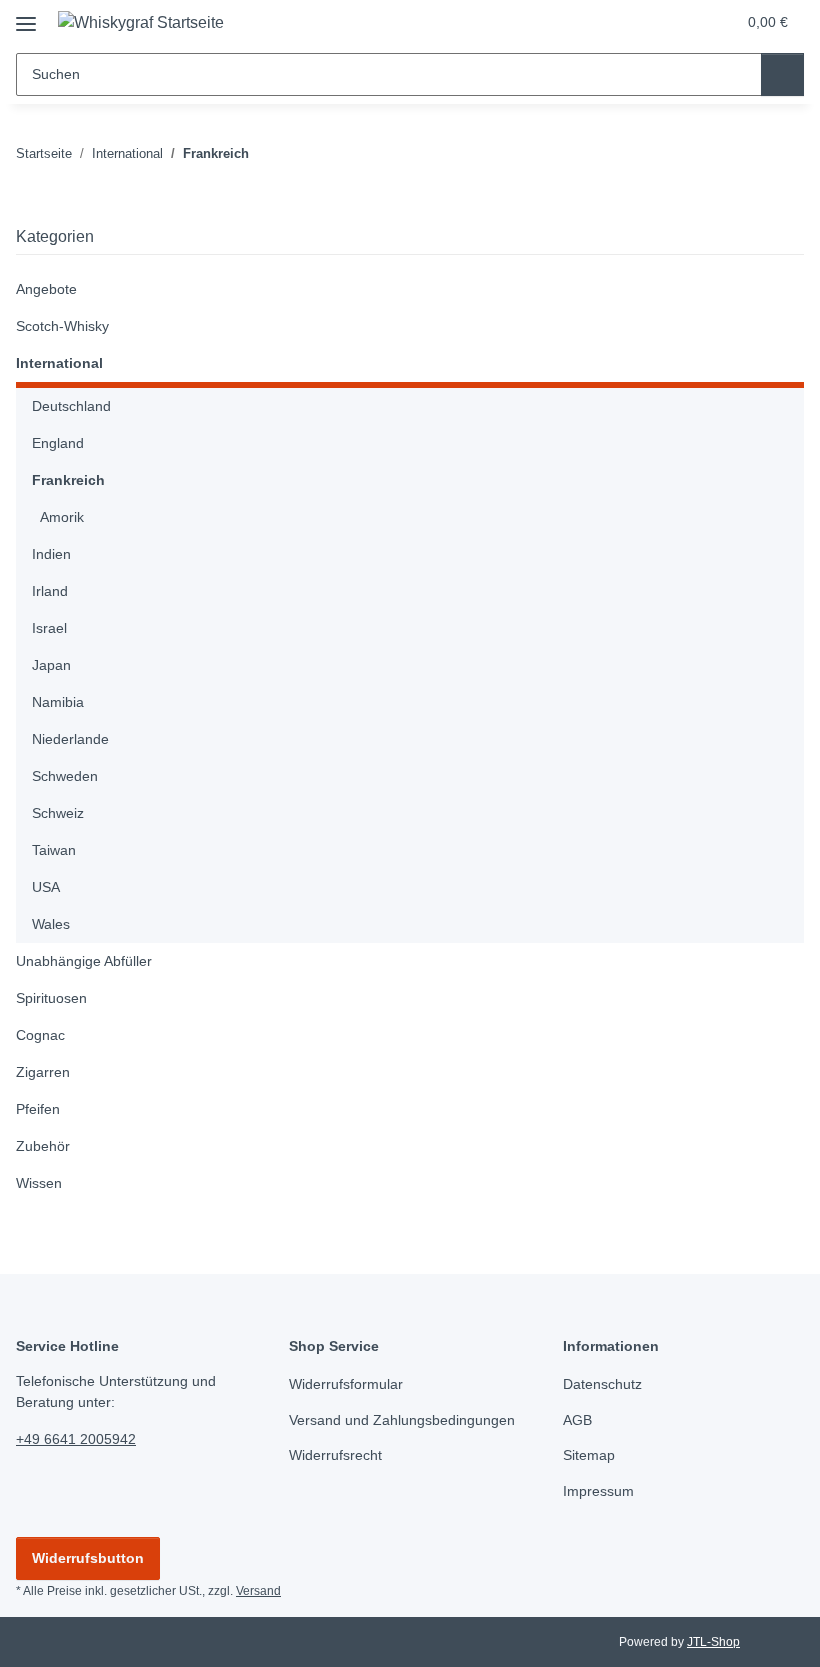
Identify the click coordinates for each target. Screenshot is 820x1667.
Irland (50, 591)
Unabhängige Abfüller (84, 961)
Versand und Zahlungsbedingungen (402, 1420)
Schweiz (58, 813)
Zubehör (43, 1146)
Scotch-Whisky (62, 326)
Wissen (39, 1183)
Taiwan (54, 850)
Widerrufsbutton (88, 1558)
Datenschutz (602, 1384)
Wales (51, 924)
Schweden (65, 776)
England (58, 443)
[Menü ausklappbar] (26, 16)
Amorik (62, 517)
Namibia (58, 702)
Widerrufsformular (346, 1384)
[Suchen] (782, 74)
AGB (577, 1420)
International (59, 363)
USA (46, 887)
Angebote (46, 289)
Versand (258, 1591)
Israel (49, 628)
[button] (641, 22)
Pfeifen (38, 1109)
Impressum (598, 1491)
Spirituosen (51, 998)
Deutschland (71, 406)
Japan (51, 665)
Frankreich (68, 480)
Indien (51, 554)
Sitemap (589, 1455)
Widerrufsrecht (335, 1455)
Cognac (40, 1035)
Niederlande (70, 739)
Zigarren (43, 1072)
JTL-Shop (713, 1642)
